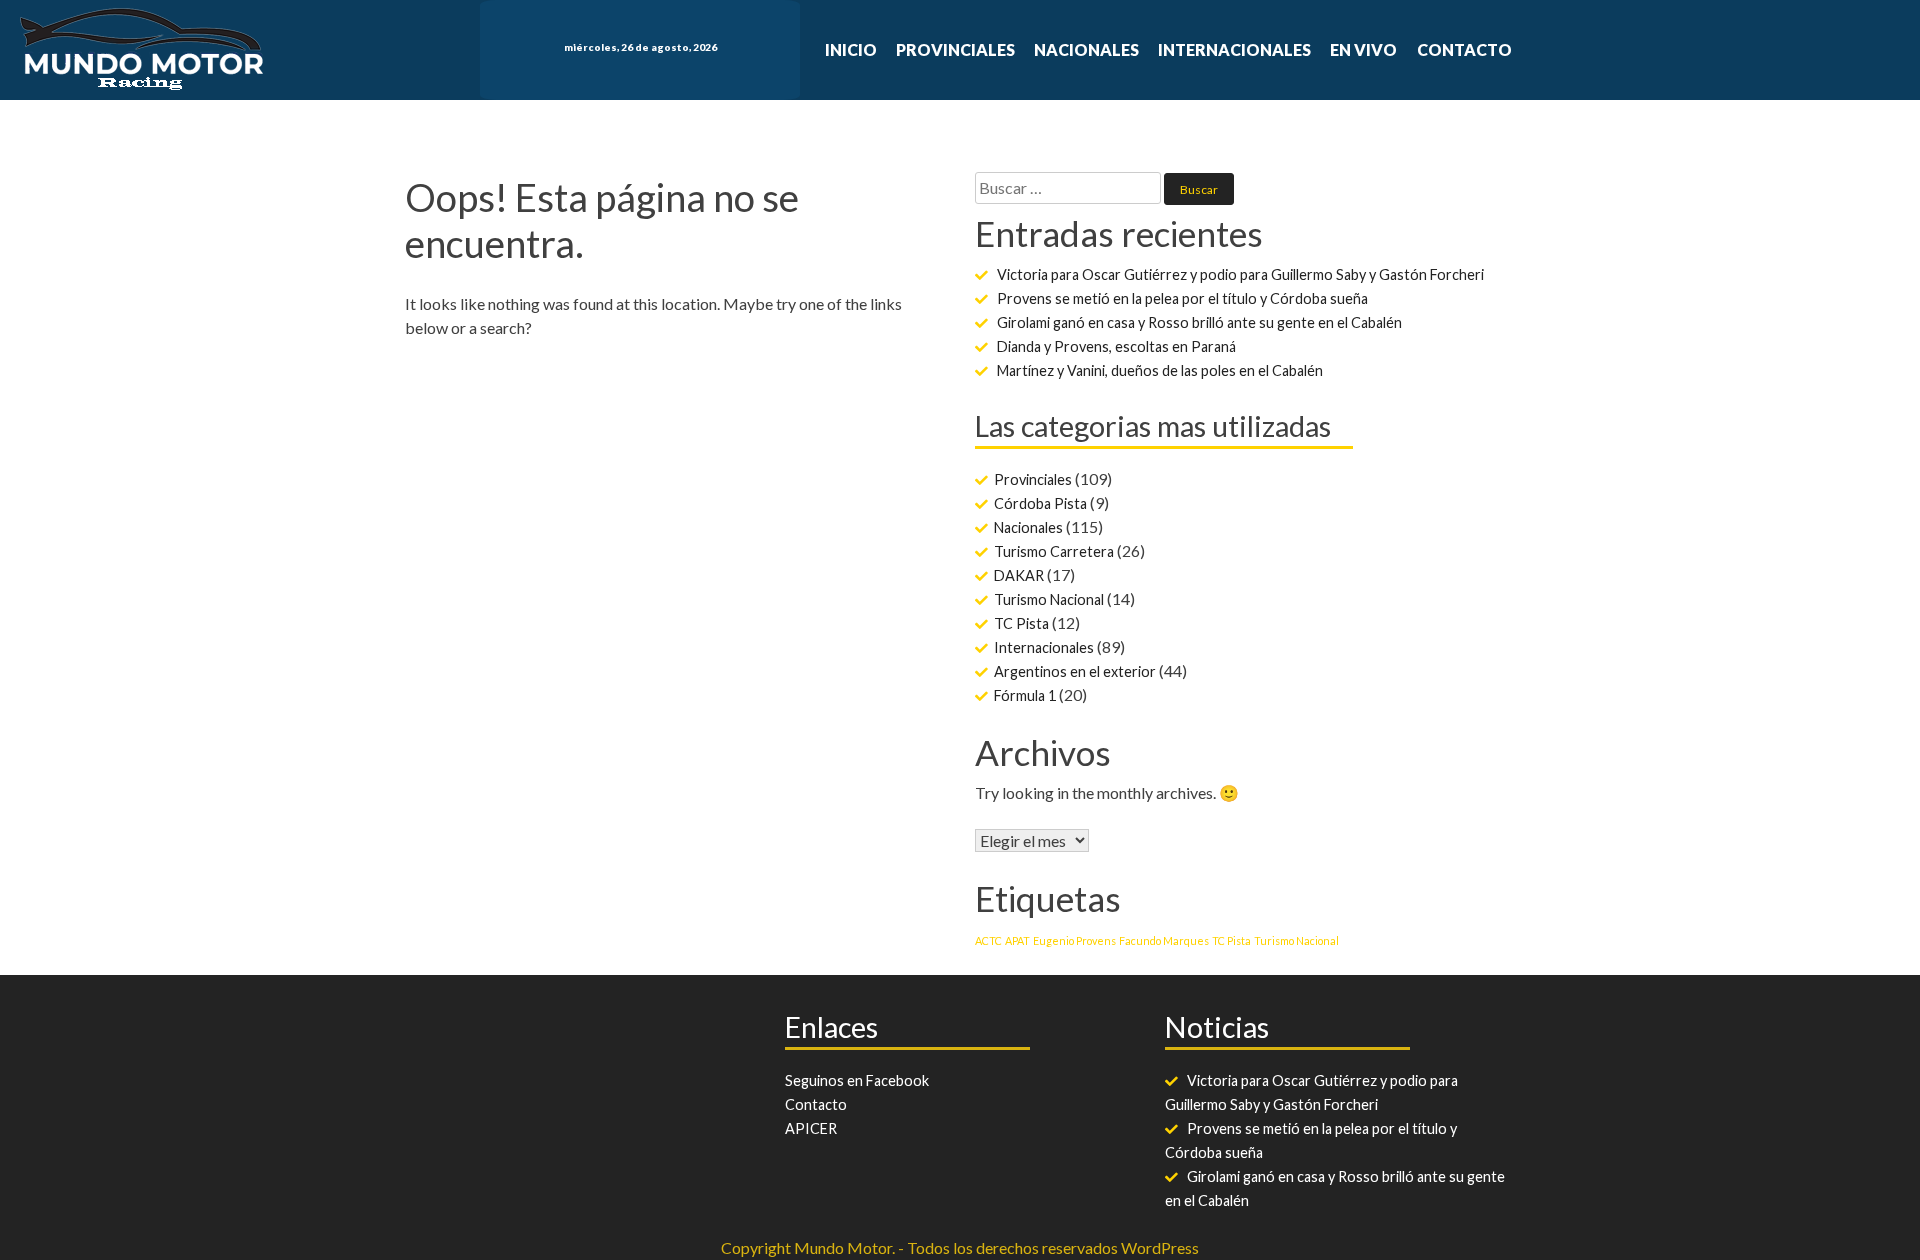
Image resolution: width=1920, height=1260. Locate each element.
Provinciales (1033, 479)
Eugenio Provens (1074, 940)
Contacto (816, 1104)
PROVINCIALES (955, 49)
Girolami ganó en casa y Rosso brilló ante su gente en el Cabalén (1199, 322)
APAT (1017, 940)
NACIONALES (1086, 49)
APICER (811, 1128)
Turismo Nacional (1049, 599)
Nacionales (1028, 527)
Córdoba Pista (1040, 503)
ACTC (988, 940)
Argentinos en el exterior (1075, 671)
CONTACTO (1464, 49)
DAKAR (1019, 575)
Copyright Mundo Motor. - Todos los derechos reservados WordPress (960, 1247)
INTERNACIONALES (1234, 49)
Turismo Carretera (1054, 551)
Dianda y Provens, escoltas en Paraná (1116, 346)
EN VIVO (1363, 49)
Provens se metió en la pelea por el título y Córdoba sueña (1182, 298)
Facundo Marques (1164, 940)
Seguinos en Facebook (857, 1080)
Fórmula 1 (1025, 695)
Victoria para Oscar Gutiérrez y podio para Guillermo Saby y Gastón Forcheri (1240, 274)
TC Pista (1021, 623)
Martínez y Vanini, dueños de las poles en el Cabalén (1160, 370)
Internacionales (1044, 647)
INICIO (851, 49)
